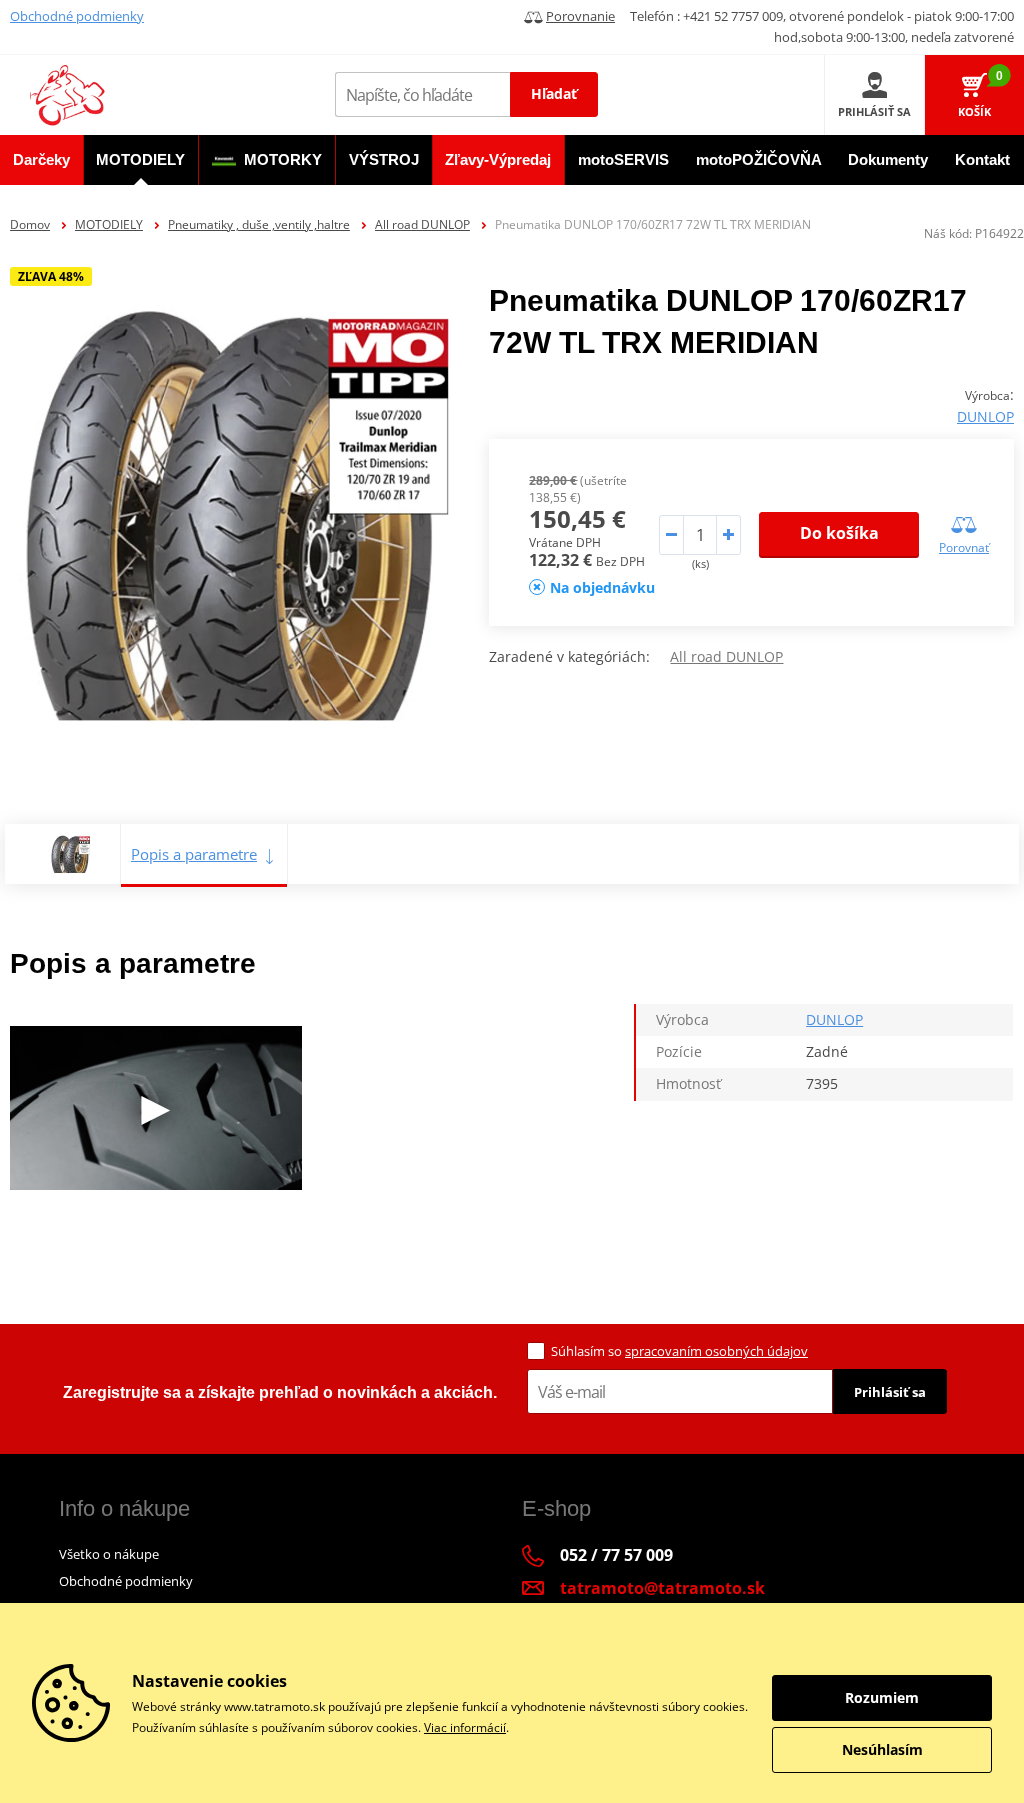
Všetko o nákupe (109, 1554)
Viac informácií (465, 1727)
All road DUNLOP (422, 224)
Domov (30, 224)
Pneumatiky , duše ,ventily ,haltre (259, 224)
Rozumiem (882, 1697)
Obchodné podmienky (77, 16)
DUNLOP (985, 416)
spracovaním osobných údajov (716, 1351)
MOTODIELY (109, 224)
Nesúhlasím (882, 1749)
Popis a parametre (194, 854)
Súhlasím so (679, 1351)
